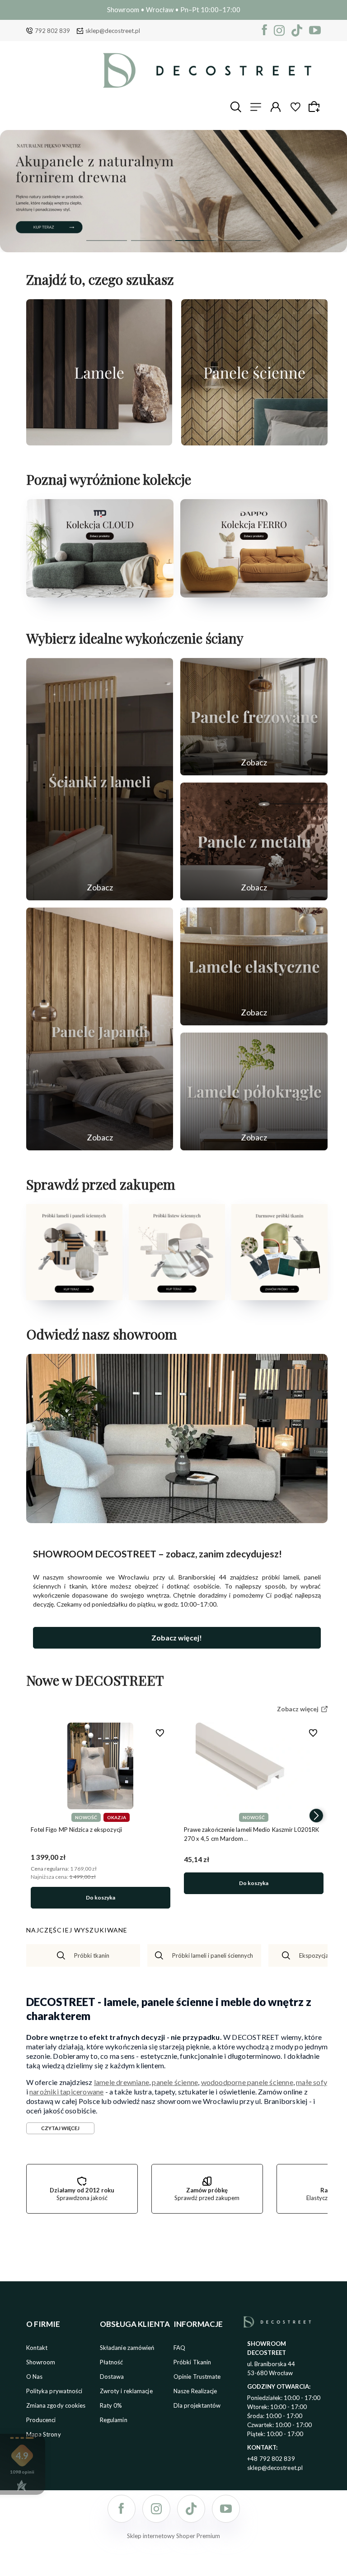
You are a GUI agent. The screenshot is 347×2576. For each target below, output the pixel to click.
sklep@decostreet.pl (113, 31)
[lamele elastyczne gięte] (254, 966)
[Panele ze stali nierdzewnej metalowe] (254, 841)
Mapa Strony (44, 2434)
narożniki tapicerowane (66, 2092)
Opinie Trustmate (197, 2377)
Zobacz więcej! (177, 1638)
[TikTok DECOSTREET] (297, 30)
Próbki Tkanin (192, 2362)
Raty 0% (111, 2405)
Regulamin (114, 2420)
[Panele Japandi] (100, 1029)
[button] (107, 241)
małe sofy (312, 2082)
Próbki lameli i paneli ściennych (213, 1955)
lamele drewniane (122, 2082)
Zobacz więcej (99, 436)
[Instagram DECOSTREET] (279, 30)
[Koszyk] (315, 107)
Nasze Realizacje (195, 2391)
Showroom (41, 2362)
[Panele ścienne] (254, 372)
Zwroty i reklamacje (126, 2391)
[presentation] (38, 1816)
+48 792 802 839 (271, 2459)
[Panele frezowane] (254, 717)
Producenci (41, 2420)
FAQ (179, 2348)
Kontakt (37, 2348)
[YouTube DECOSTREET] (315, 30)
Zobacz (100, 887)
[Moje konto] (276, 107)
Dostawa (112, 2377)
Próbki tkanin (92, 1955)
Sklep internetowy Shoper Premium (173, 2536)
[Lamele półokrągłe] (254, 1091)
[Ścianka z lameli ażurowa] (100, 779)
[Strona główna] (207, 70)
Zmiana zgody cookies (56, 2405)
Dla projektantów (197, 2405)
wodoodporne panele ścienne (247, 2082)
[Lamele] (99, 372)
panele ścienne (175, 2082)
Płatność (112, 2362)
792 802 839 (52, 31)
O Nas (35, 2377)
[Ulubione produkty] (295, 107)
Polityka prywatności (54, 2391)
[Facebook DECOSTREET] (265, 30)
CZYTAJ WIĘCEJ (60, 2128)
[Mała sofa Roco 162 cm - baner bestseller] (173, 191)
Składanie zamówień (127, 2348)
